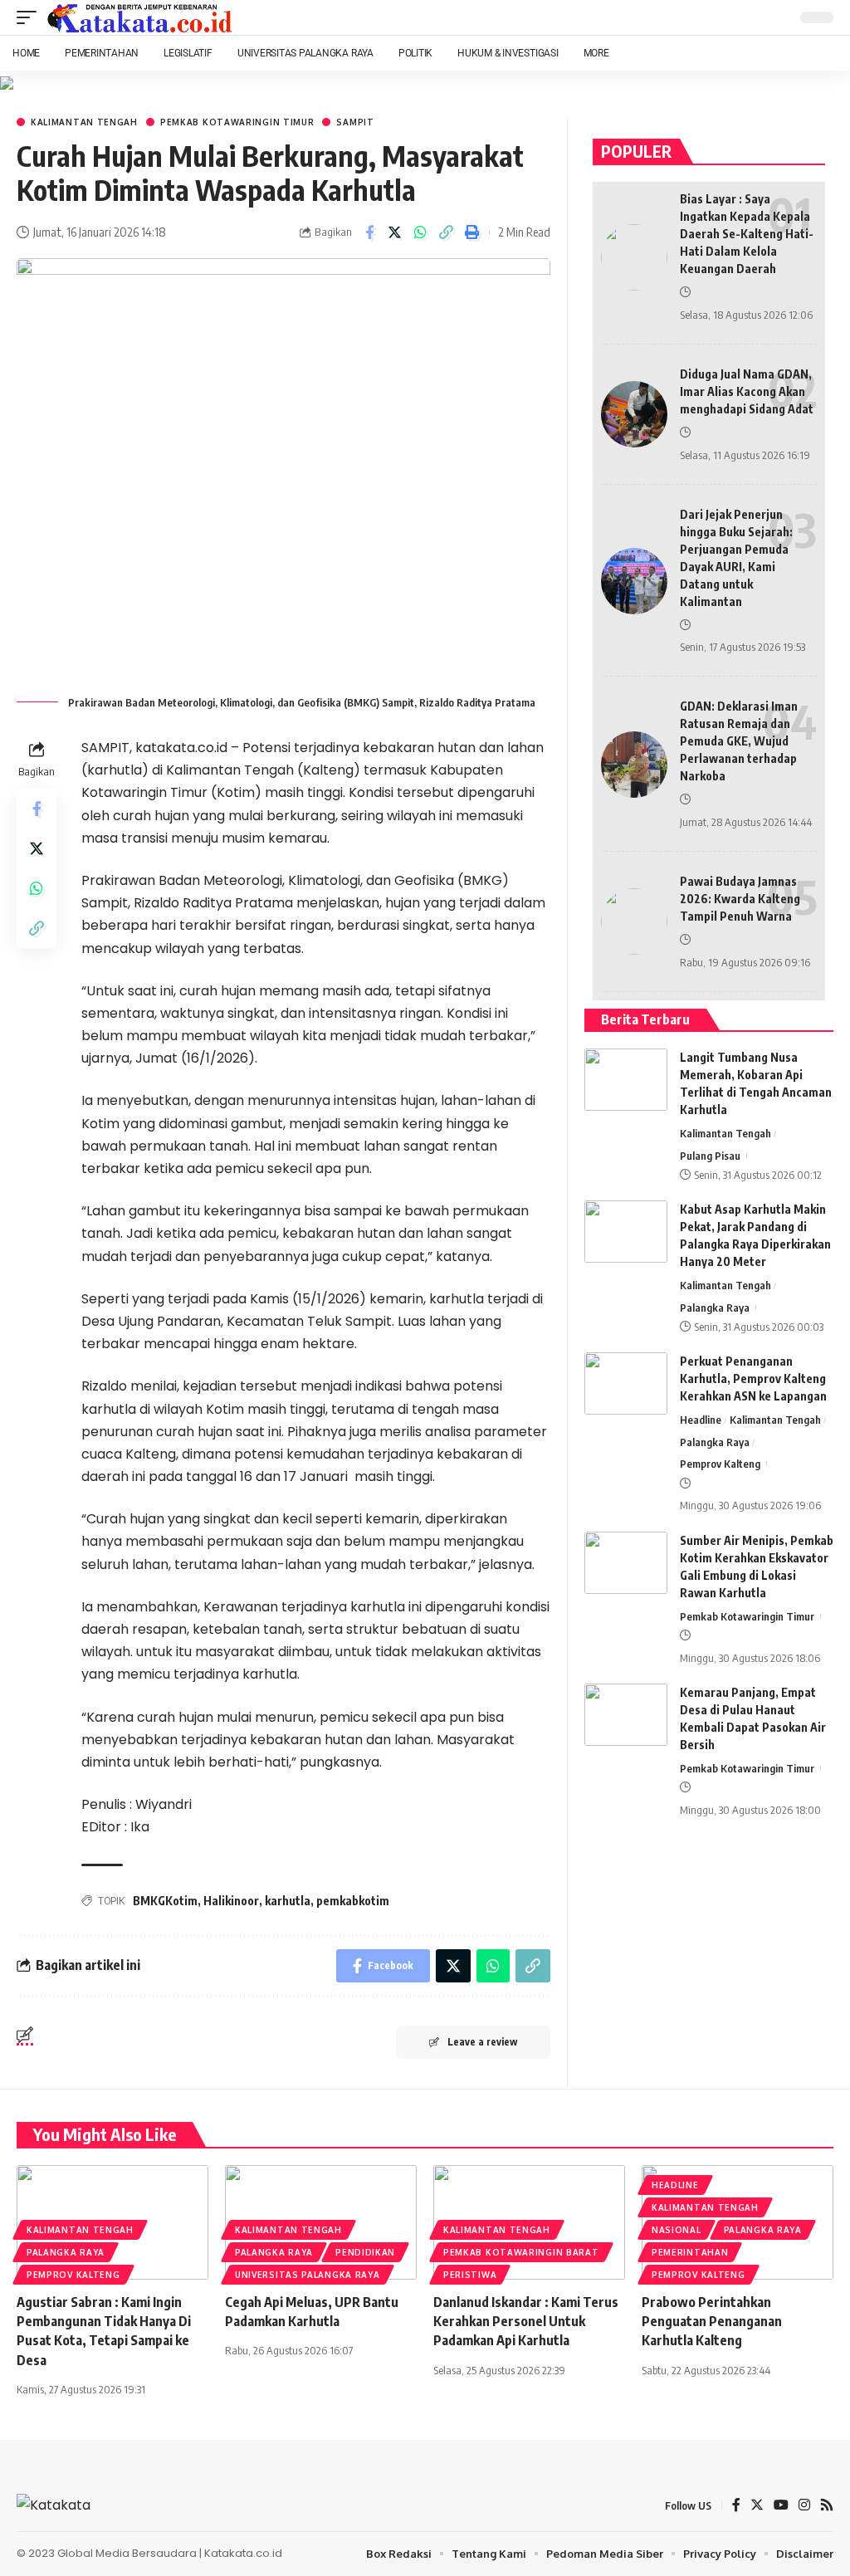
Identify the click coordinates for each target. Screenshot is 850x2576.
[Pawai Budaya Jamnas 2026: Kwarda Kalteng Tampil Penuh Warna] (634, 921)
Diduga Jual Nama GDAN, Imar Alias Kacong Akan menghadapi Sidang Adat (747, 391)
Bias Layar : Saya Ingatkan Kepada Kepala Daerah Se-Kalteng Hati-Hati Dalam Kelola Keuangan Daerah (747, 234)
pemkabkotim (353, 1901)
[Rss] (827, 2506)
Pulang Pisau (710, 1156)
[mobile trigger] (31, 17)
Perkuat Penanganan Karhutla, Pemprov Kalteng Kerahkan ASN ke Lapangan (753, 1378)
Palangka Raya (715, 1308)
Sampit (355, 122)
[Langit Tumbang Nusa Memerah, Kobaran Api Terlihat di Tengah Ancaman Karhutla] (626, 1080)
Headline (701, 1420)
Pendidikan (365, 2252)
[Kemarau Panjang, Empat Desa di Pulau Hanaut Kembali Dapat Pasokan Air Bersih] (626, 1715)
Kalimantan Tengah (84, 122)
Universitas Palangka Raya (308, 2275)
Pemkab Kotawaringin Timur (237, 122)
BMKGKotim (165, 1901)
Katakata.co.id (243, 2553)
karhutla (288, 1901)
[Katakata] (140, 17)
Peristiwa (470, 2275)
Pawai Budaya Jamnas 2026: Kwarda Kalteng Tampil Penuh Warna (740, 899)
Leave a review (482, 2042)
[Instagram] (804, 2506)
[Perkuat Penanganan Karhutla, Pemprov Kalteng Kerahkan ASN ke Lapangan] (626, 1383)
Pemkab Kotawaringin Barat (521, 2252)
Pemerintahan (690, 2252)
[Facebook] (736, 2506)
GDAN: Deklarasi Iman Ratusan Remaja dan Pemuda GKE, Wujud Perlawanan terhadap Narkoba (739, 741)
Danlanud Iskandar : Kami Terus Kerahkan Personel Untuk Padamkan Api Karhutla (526, 2321)
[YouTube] (781, 2506)
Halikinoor (231, 1901)
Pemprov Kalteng (720, 1464)
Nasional (677, 2230)
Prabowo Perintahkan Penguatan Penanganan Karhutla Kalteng (712, 2321)
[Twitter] (757, 2506)
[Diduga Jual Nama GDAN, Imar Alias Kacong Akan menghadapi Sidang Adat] (634, 414)
